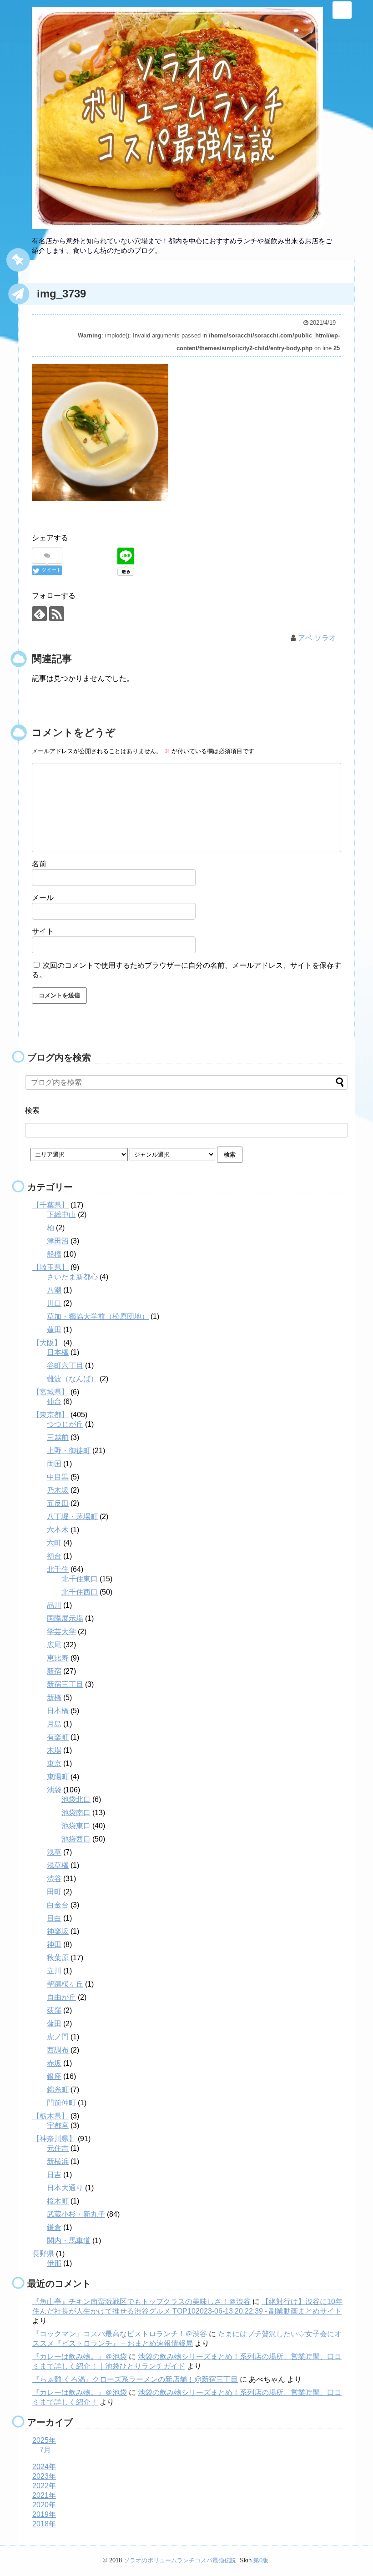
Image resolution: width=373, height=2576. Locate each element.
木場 (54, 1750)
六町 (54, 1543)
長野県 (43, 2254)
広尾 (54, 1645)
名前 (39, 864)
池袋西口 (76, 1839)
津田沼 (58, 1241)
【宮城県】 (50, 1392)
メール (43, 898)
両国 (54, 1464)
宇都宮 (58, 2126)
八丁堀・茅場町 (72, 1517)
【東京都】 (50, 1415)
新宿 (54, 1671)
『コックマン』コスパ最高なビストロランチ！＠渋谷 (120, 2334)
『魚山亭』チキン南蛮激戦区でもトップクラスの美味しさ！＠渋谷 (141, 2302)
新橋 (54, 1698)
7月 (45, 2450)
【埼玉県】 (50, 1267)
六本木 (58, 1530)
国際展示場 (65, 1618)
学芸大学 (61, 1632)
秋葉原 (58, 1958)
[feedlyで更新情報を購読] (39, 614)
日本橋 (58, 1352)
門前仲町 (61, 2103)
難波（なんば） (72, 1379)
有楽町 (58, 1737)
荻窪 (54, 2010)
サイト (43, 931)
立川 (54, 1971)
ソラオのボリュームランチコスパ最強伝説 (180, 2560)
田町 (54, 1892)
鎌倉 (54, 2227)
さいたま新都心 (72, 1277)
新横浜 (58, 2161)
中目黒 (58, 1477)
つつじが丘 (65, 1424)
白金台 (58, 1905)
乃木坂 (58, 1490)
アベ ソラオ (317, 638)
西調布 (58, 2050)
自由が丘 (61, 1997)
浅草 (54, 1852)
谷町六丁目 (65, 1366)
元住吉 (58, 2148)
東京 (54, 1763)
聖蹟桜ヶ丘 (65, 1984)
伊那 (54, 2263)
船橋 (54, 1254)
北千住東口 (80, 1579)
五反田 (58, 1503)
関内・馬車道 (69, 2241)
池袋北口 (76, 1799)
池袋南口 (76, 1813)
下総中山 (61, 1215)
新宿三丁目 (65, 1684)
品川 (54, 1605)
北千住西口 (80, 1592)
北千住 (58, 1569)
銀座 (54, 2076)
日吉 (54, 2175)
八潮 (54, 1290)
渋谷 (54, 1879)
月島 (54, 1724)
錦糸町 (58, 2090)
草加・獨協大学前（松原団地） (98, 1316)
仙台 (54, 1401)
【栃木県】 (50, 2116)
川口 (54, 1303)
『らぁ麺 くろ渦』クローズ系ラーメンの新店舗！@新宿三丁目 (135, 2379)
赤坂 (54, 2063)
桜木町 (58, 2201)
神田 (54, 1945)
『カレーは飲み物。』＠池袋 (80, 2357)
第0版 (261, 2560)
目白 (54, 1918)
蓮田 (54, 1330)
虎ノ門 (58, 2037)
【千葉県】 (50, 1205)
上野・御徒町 (69, 1451)
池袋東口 (76, 1826)
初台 (54, 1556)
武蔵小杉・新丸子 (76, 2214)
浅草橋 (58, 1865)
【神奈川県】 (54, 2139)
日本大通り (65, 2188)
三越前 (58, 1437)
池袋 (54, 1790)
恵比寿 (58, 1658)
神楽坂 (58, 1931)
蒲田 (54, 2024)
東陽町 (58, 1777)
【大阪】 (47, 1343)
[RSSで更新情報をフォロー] (57, 614)
